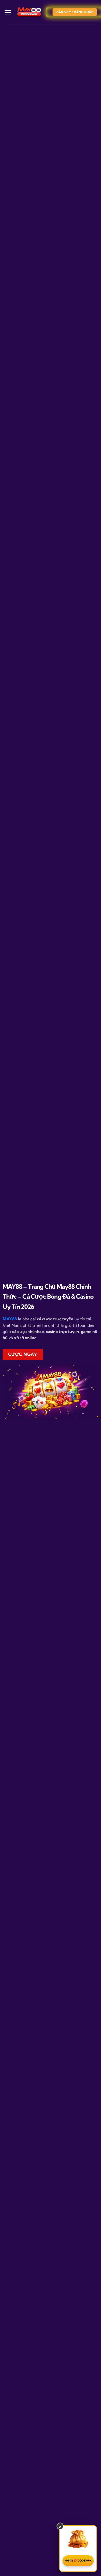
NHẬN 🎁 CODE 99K (78, 2561)
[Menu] (8, 12)
